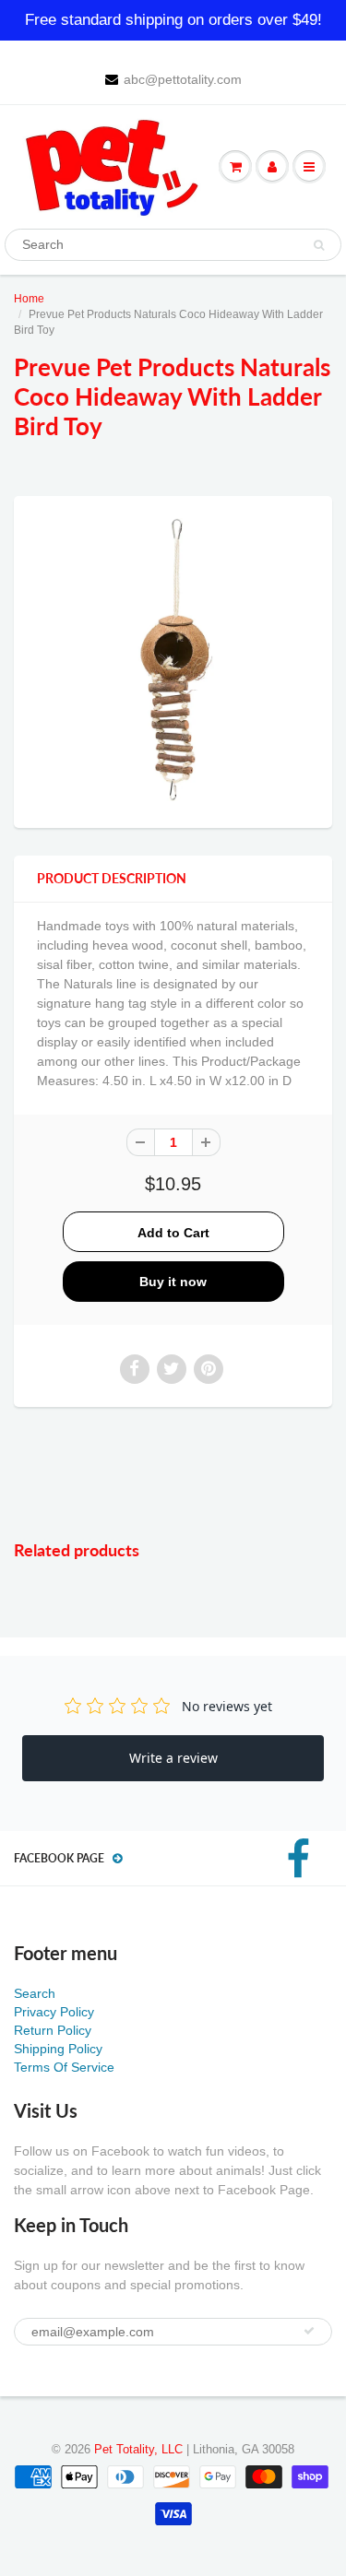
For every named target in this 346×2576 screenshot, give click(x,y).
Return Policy (53, 2030)
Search (35, 1993)
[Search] (319, 245)
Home (29, 299)
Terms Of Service (64, 2067)
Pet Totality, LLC (138, 2449)
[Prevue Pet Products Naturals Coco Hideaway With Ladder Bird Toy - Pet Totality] (173, 660)
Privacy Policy (54, 2012)
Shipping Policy (58, 2049)
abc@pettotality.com (183, 79)
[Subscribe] (309, 2331)
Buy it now (173, 1282)
